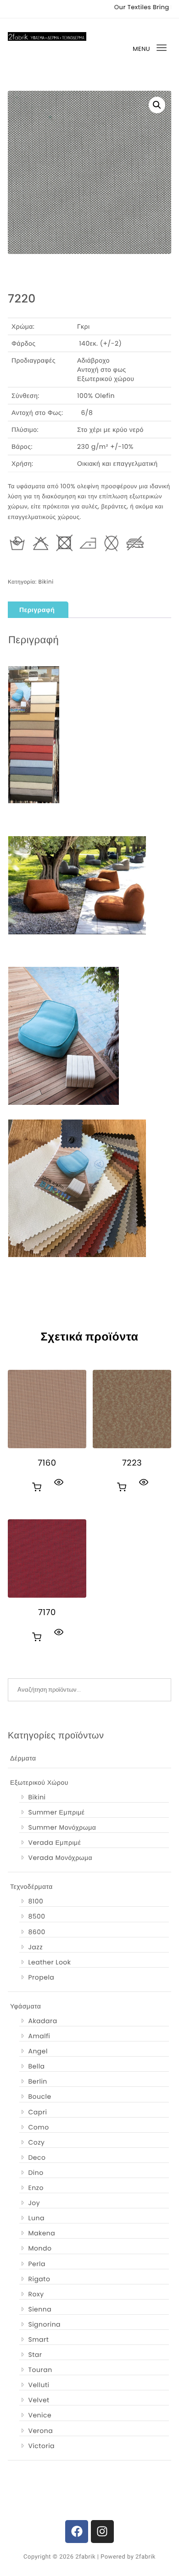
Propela (41, 1977)
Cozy (36, 2142)
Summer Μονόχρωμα (62, 1827)
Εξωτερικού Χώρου (39, 1782)
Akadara (42, 2021)
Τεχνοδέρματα (31, 1886)
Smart (38, 2339)
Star (35, 2355)
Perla (36, 2264)
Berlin (37, 2081)
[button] (157, 105)
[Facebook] (77, 2532)
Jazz (35, 1947)
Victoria (41, 2446)
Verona (40, 2431)
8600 (36, 1932)
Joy (34, 2203)
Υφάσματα (25, 2006)
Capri (37, 2112)
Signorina (44, 2324)
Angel (38, 2051)
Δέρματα (23, 1758)
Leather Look (49, 1962)
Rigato (39, 2279)
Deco (37, 2157)
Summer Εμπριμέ (56, 1812)
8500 (36, 1916)
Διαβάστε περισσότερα (37, 1487)
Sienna (40, 2309)
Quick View (59, 1482)
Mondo (40, 2248)
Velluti (39, 2385)
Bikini (46, 582)
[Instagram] (102, 2532)
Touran (40, 2370)
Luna (36, 2218)
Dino (36, 2173)
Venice (40, 2415)
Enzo (36, 2188)
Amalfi (39, 2036)
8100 (36, 1901)
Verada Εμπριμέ (54, 1842)
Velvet (39, 2400)
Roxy (36, 2294)
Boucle (39, 2096)
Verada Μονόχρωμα (60, 1858)
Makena (42, 2233)
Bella (36, 2066)
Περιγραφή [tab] (37, 610)
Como (38, 2127)
